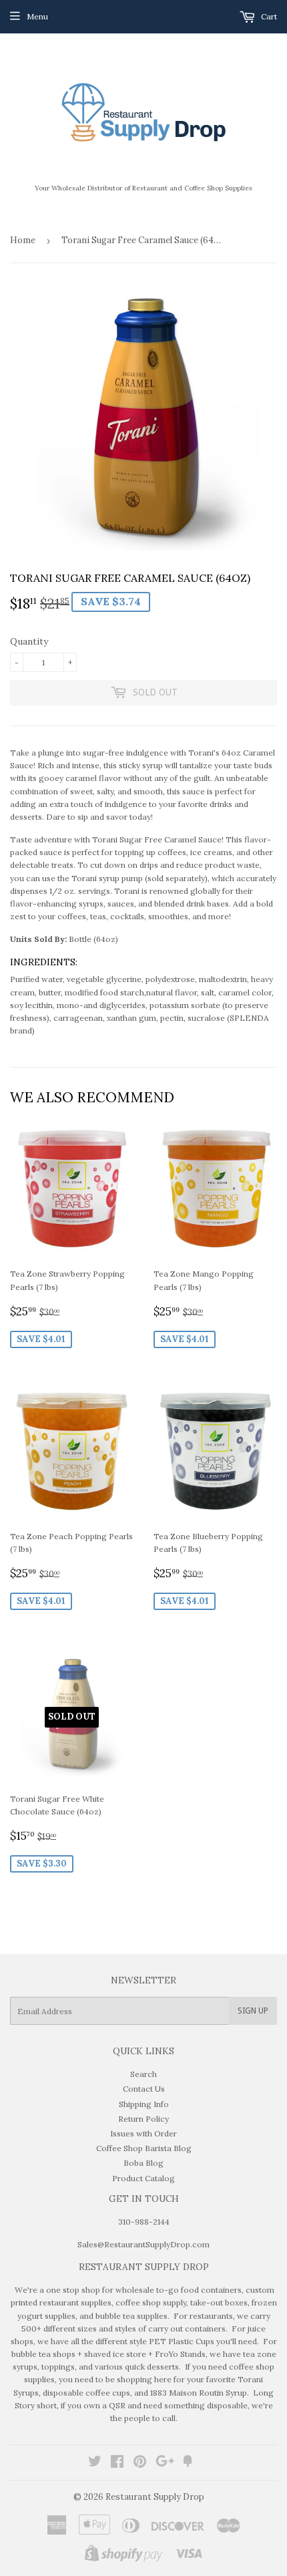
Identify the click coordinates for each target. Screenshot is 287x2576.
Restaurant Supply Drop (155, 2497)
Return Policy (143, 2119)
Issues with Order (143, 2133)
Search (143, 2074)
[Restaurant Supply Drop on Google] (165, 2463)
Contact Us (144, 2089)
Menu (37, 16)
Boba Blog (143, 2163)
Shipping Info (144, 2104)
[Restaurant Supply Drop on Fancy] (188, 2463)
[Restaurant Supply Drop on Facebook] (117, 2463)
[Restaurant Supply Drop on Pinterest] (140, 2463)
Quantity (29, 641)
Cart (268, 16)
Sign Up (253, 2011)
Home (23, 240)
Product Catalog (143, 2178)
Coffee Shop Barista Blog (144, 2148)
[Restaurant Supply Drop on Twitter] (95, 2463)
